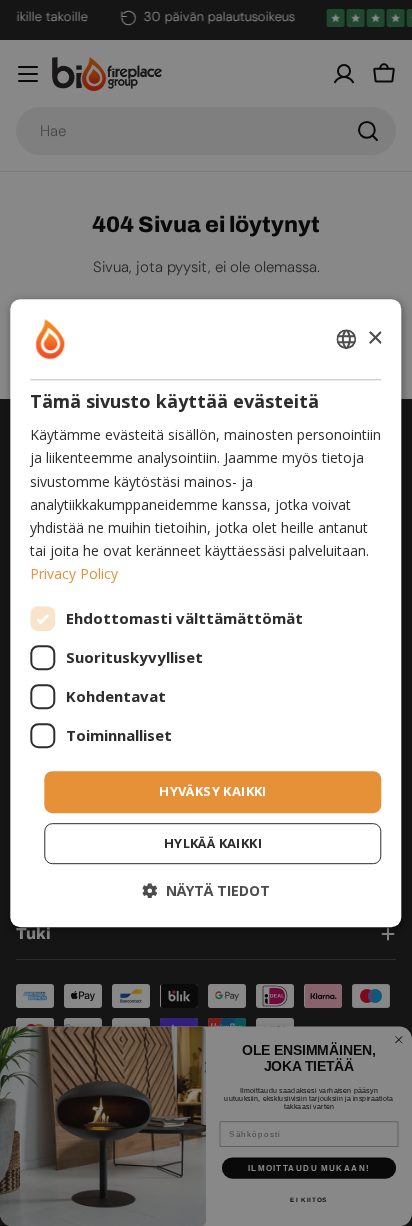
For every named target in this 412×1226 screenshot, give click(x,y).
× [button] (374, 338)
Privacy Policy (74, 573)
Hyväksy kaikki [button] (213, 791)
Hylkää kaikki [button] (213, 843)
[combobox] (347, 339)
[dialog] (205, 613)
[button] (206, 890)
